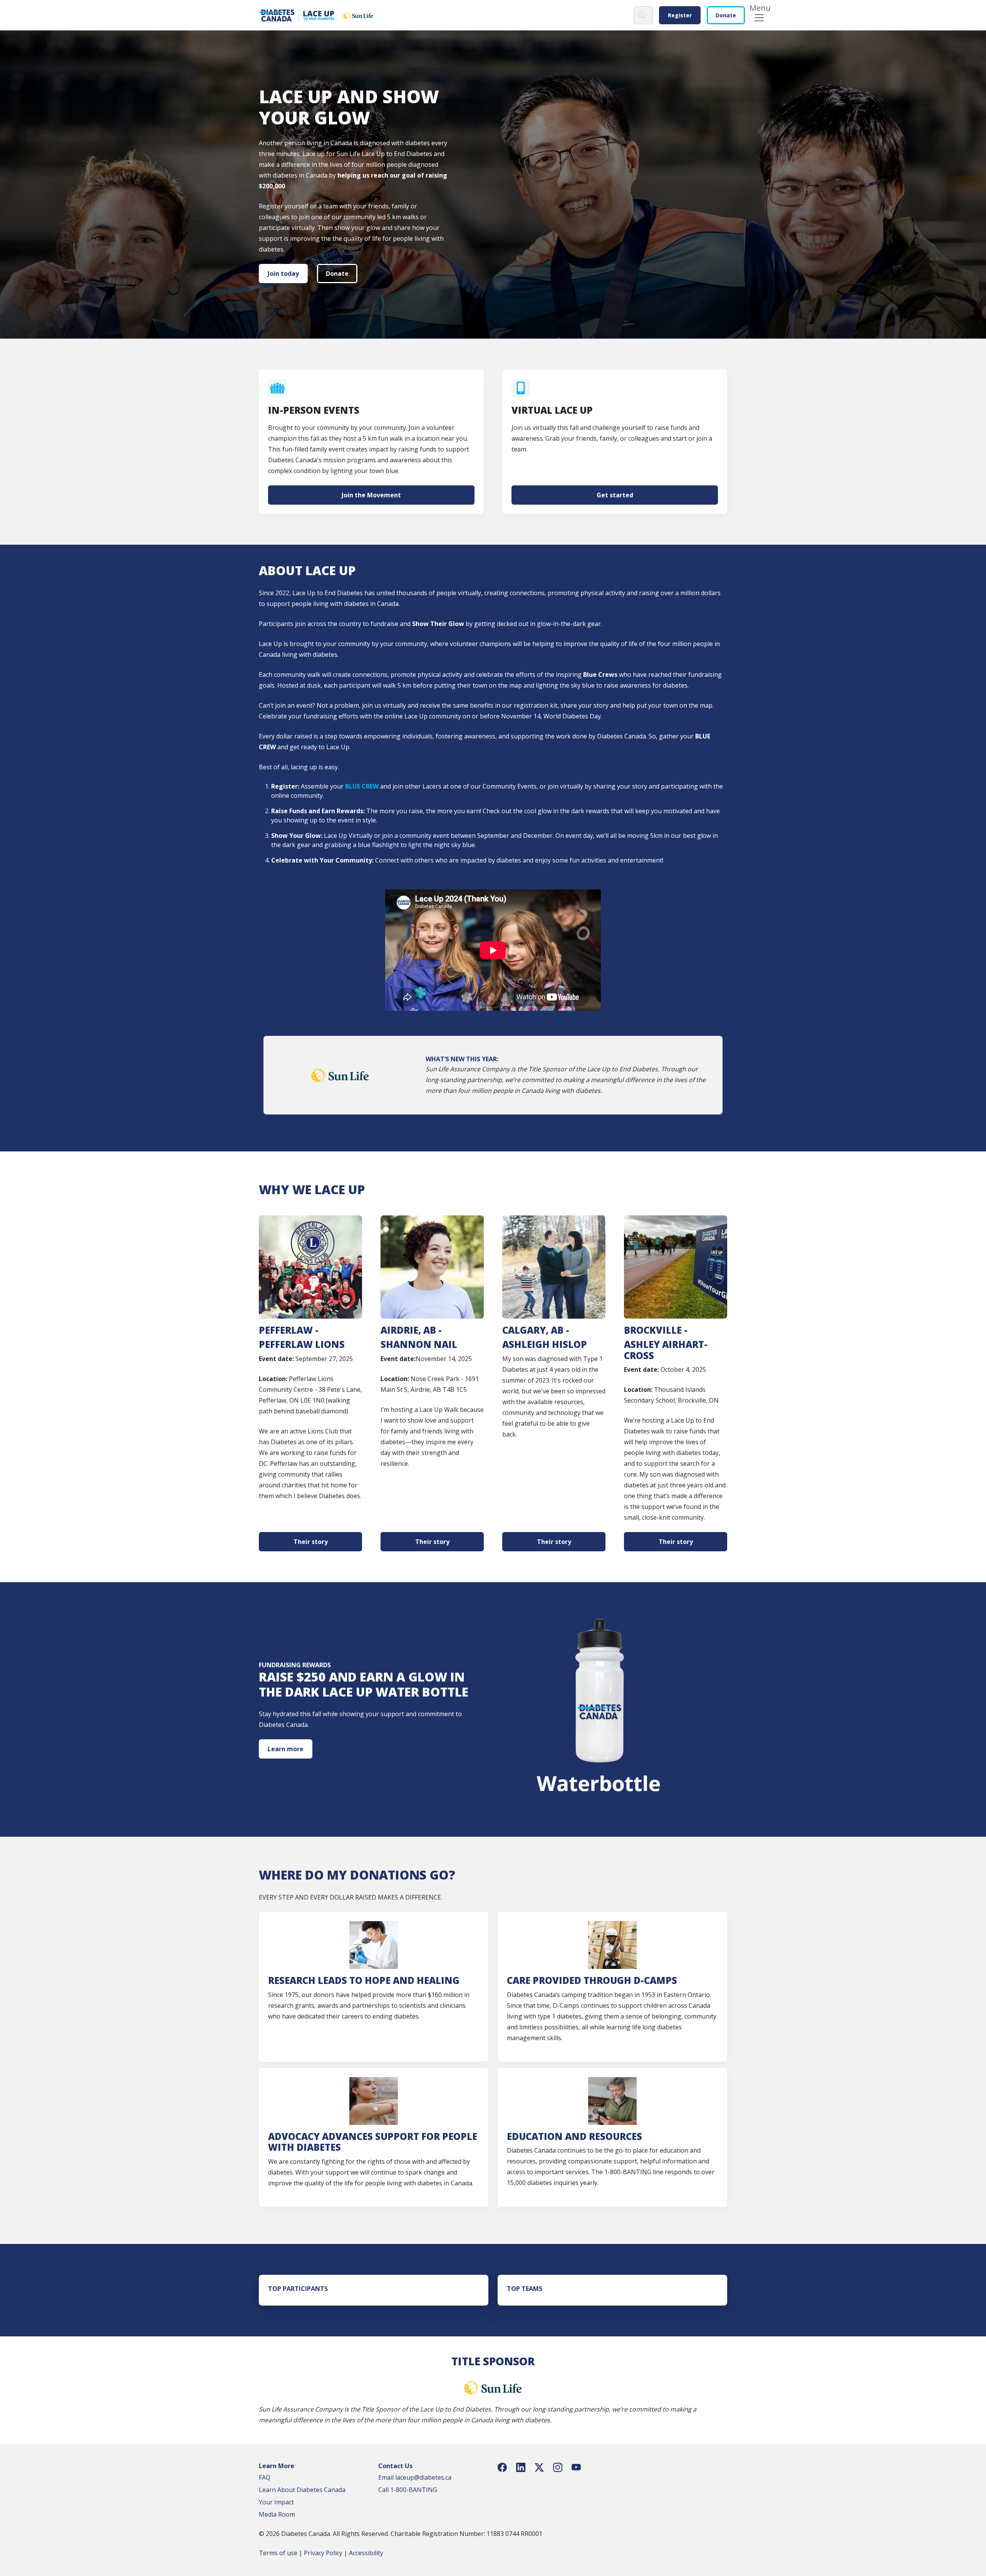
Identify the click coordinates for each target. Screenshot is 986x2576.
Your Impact (276, 2502)
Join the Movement (371, 495)
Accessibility (366, 2553)
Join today (283, 274)
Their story (311, 1542)
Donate (726, 15)
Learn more (286, 1749)
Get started (615, 495)
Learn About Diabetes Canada (302, 2490)
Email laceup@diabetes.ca (415, 2477)
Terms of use (278, 2553)
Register (680, 15)
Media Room (277, 2514)
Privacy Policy (323, 2553)
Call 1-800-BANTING (408, 2490)
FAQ (265, 2477)
